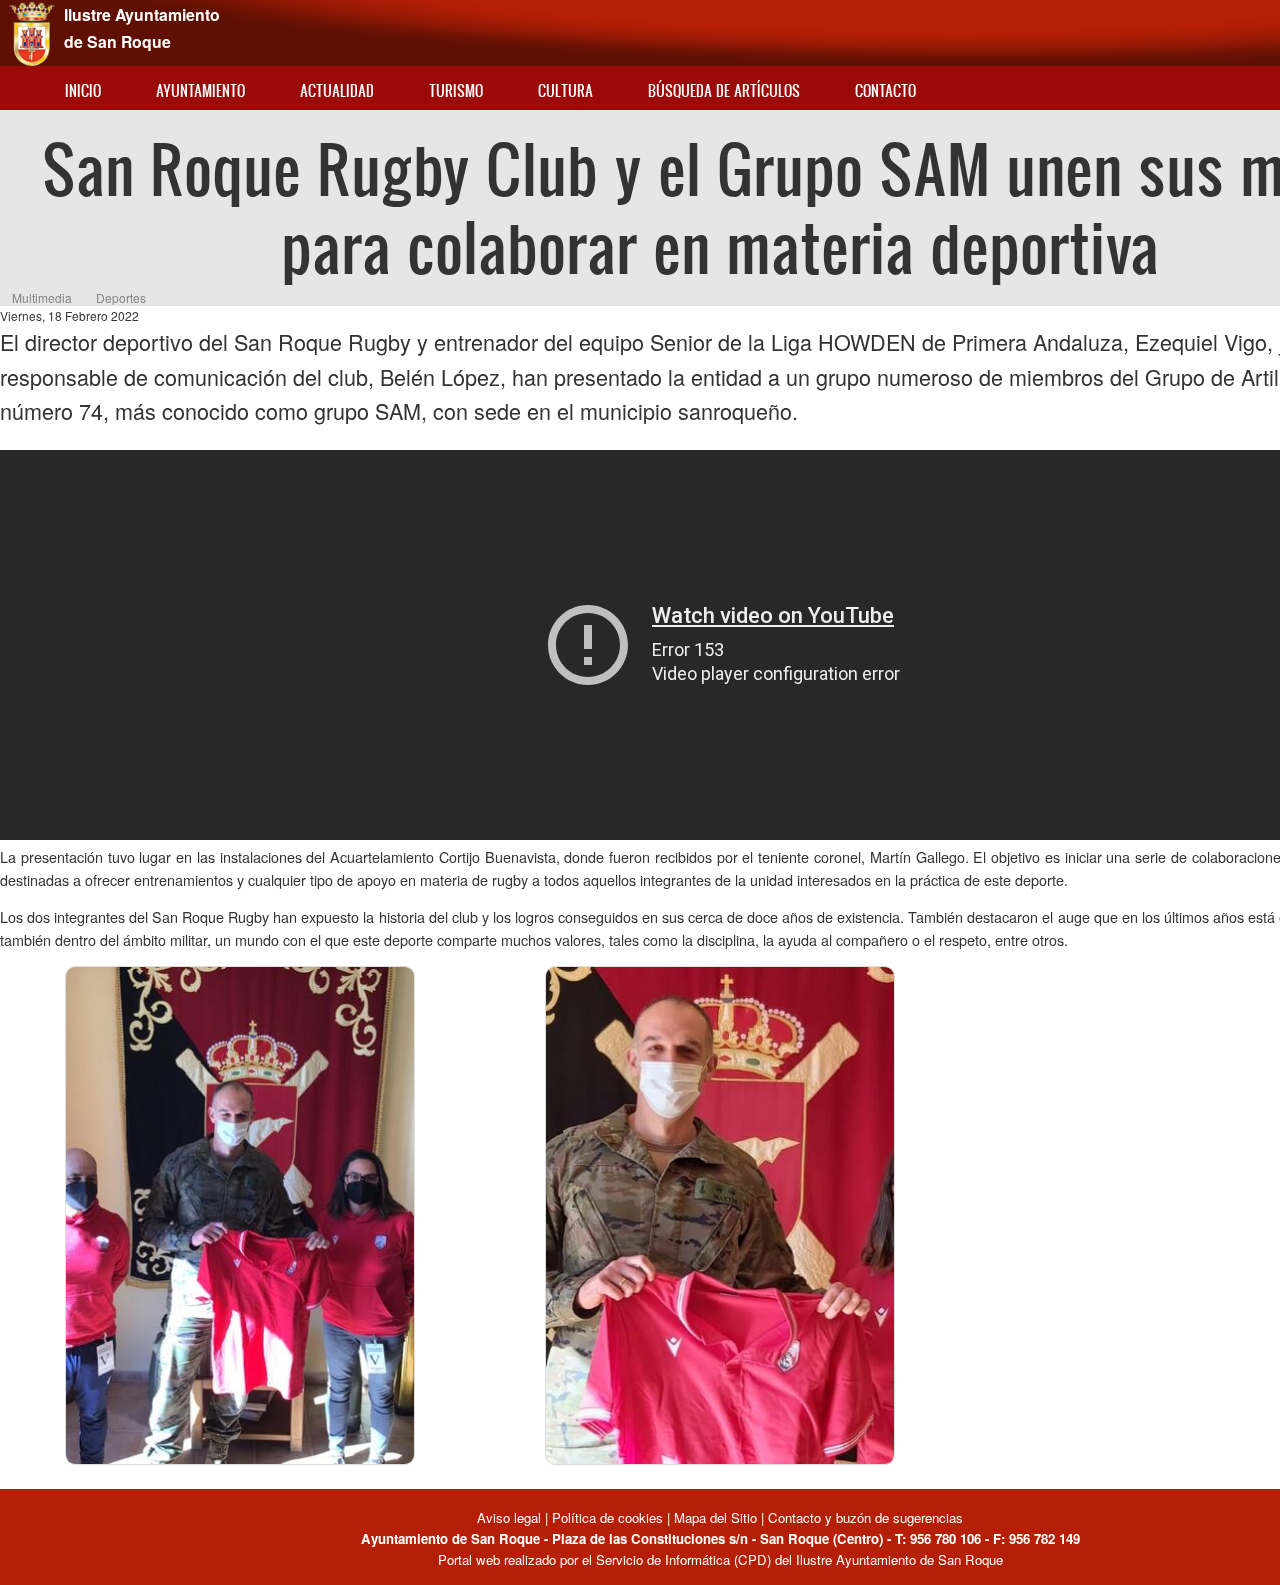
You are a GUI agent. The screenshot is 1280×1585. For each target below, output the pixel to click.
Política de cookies (607, 1517)
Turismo (456, 90)
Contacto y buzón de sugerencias (865, 1517)
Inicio (83, 90)
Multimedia (42, 297)
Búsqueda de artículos (724, 90)
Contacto (885, 90)
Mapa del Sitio (715, 1517)
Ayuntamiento (200, 90)
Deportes (121, 297)
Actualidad (337, 90)
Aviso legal (511, 1517)
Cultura (565, 90)
